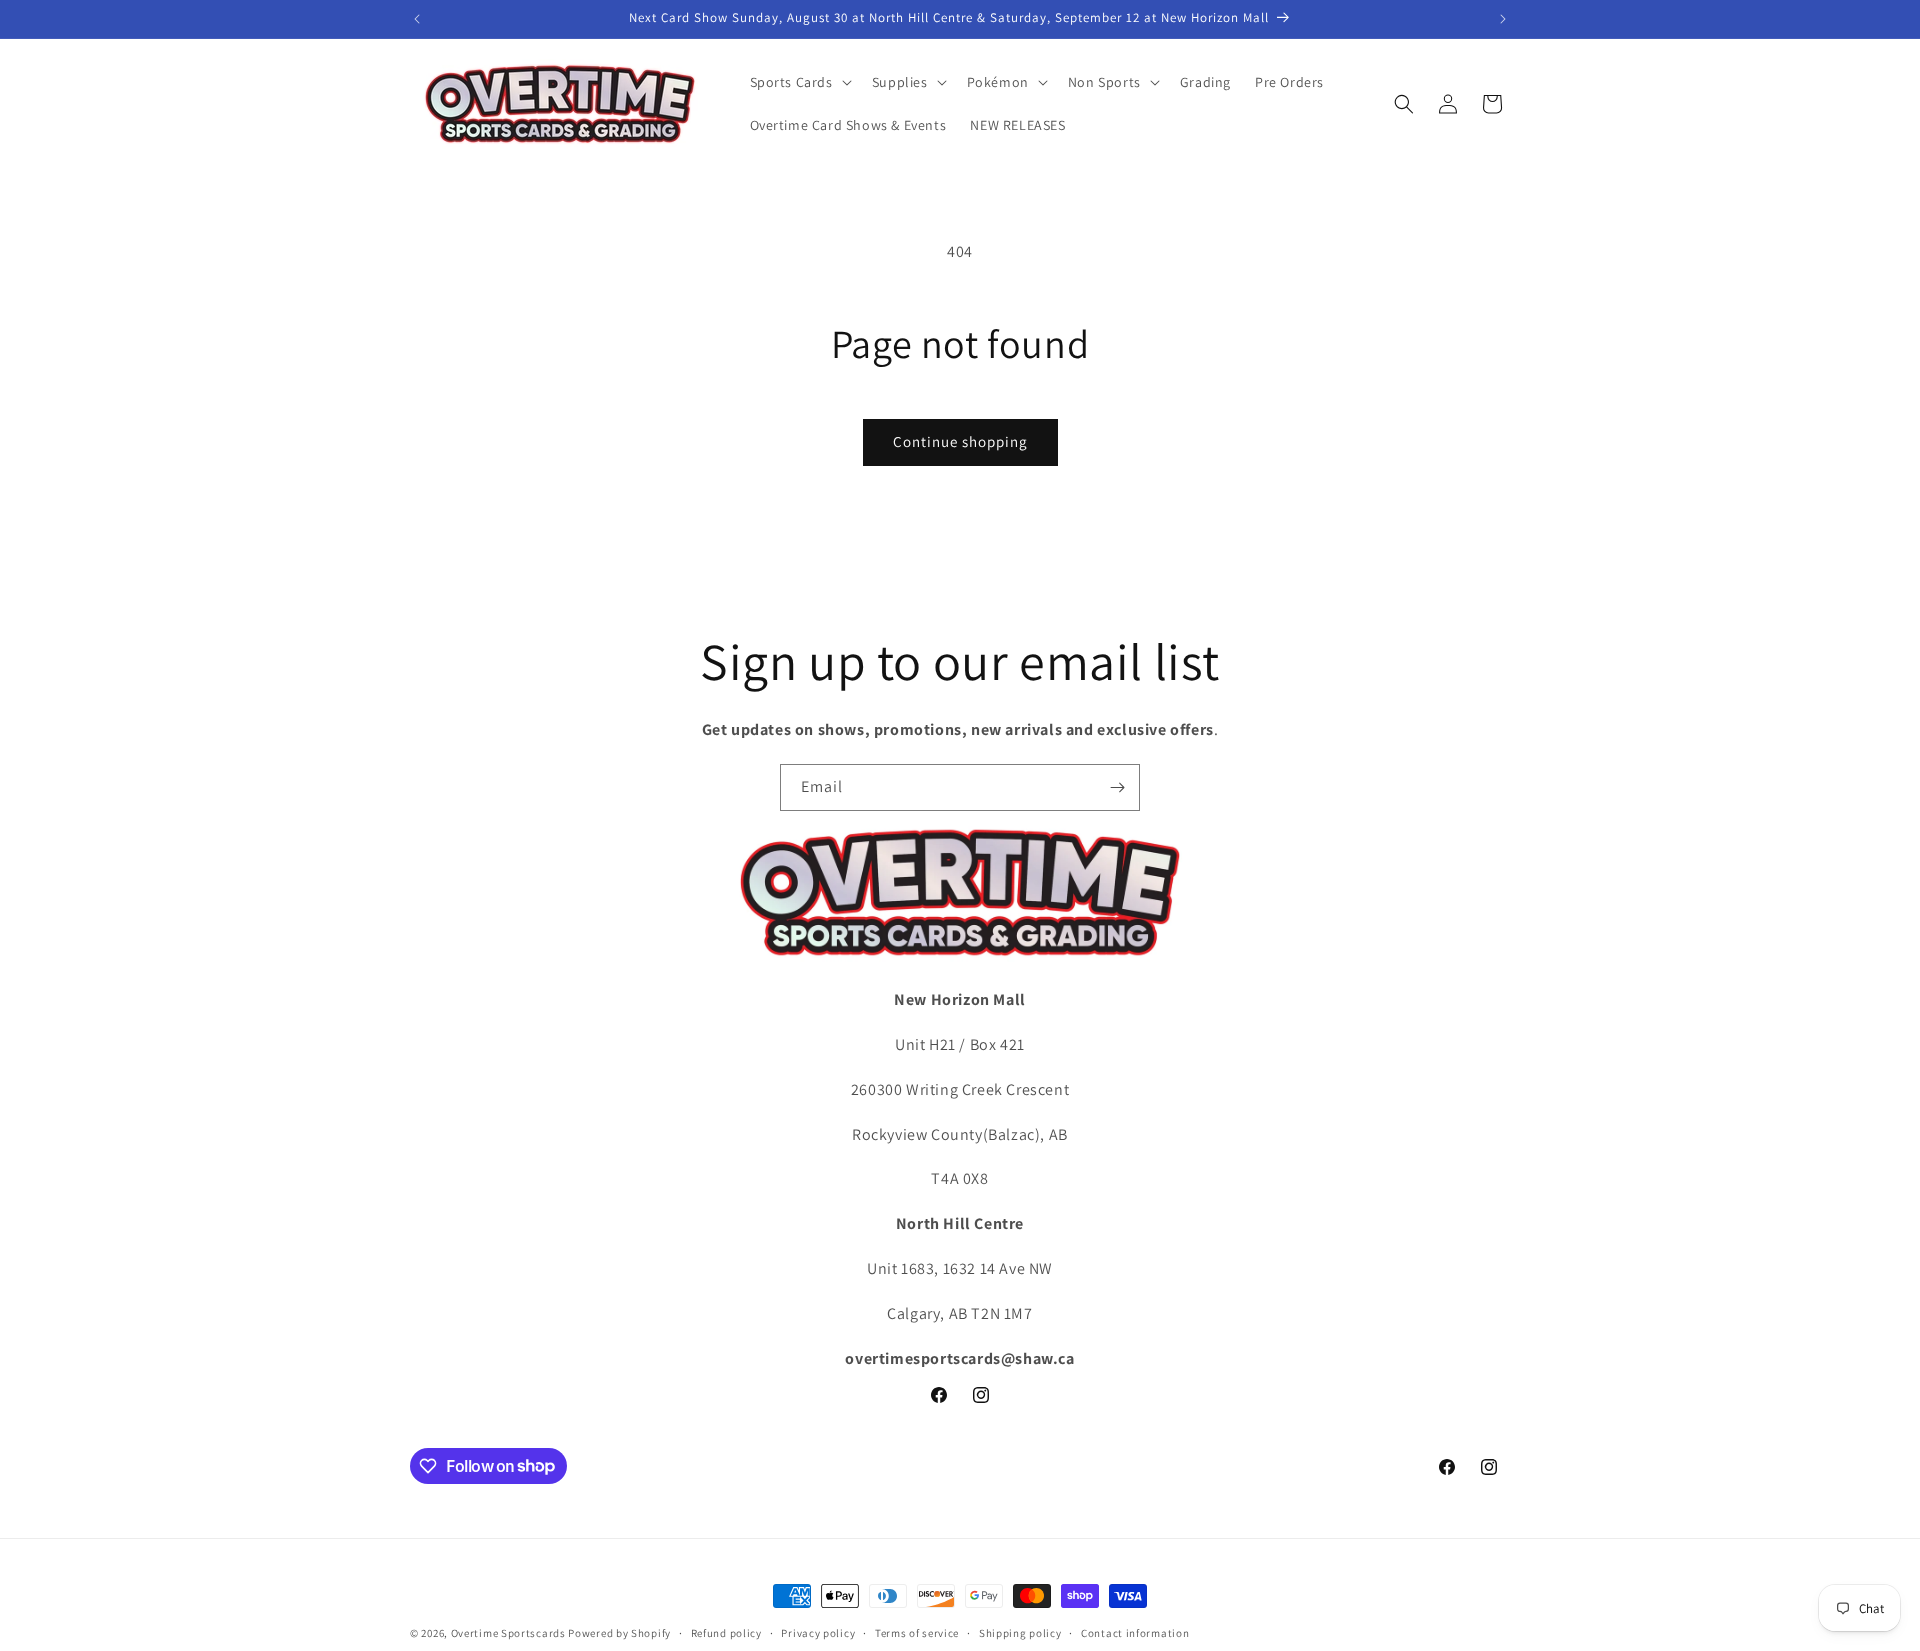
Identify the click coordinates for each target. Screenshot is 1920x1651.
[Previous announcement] (417, 19)
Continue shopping (960, 441)
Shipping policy (1020, 1632)
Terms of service (917, 1632)
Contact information (1135, 1632)
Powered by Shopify (619, 1633)
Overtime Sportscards (508, 1633)
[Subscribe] (1117, 787)
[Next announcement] (1503, 19)
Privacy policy (818, 1632)
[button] (799, 82)
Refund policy (726, 1632)
